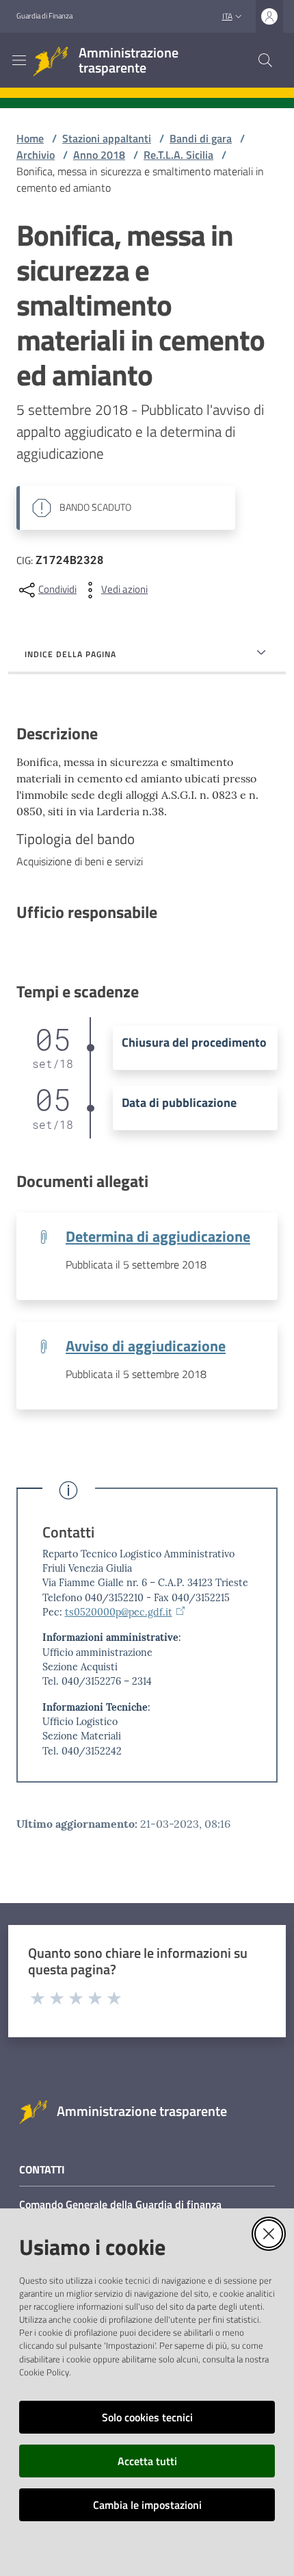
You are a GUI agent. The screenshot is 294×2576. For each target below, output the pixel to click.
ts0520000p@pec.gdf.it (119, 1612)
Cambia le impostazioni (147, 2505)
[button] (265, 60)
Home (30, 138)
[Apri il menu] (19, 60)
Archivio (36, 155)
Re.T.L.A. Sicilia (178, 155)
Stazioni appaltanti (107, 138)
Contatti (68, 1532)
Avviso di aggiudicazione (146, 1346)
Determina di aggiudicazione (158, 1236)
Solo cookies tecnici (147, 2417)
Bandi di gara (201, 138)
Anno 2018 (99, 155)
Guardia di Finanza (44, 16)
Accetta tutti (147, 2461)
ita (227, 16)
